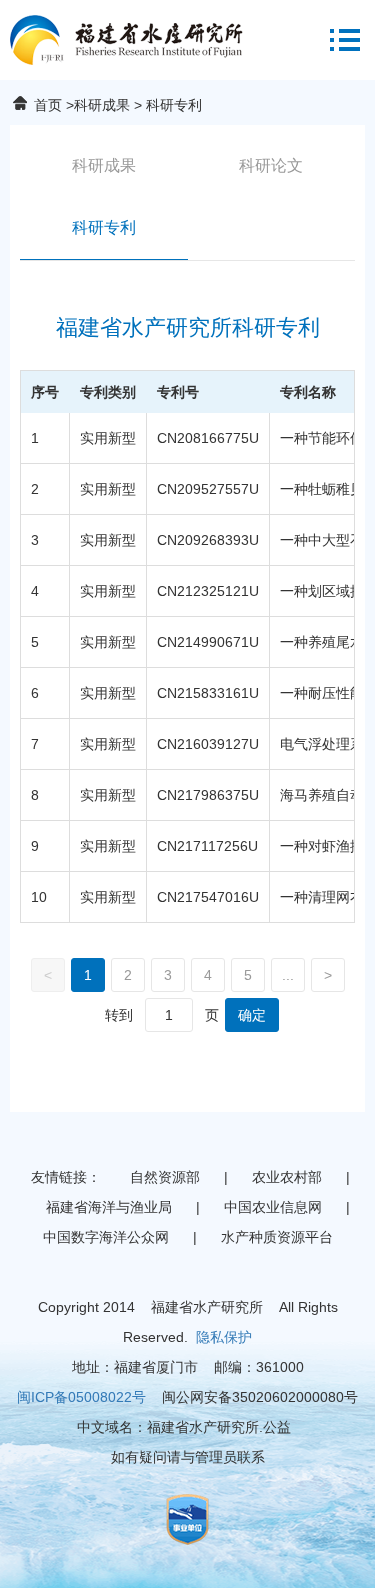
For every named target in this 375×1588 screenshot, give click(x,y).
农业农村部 (287, 1177)
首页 (48, 105)
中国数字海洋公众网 (106, 1237)
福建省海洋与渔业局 (109, 1207)
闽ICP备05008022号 (81, 1397)
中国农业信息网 (273, 1207)
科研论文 (271, 165)
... (288, 975)
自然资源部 (165, 1177)
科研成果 (102, 105)
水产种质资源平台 (277, 1237)
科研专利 (104, 227)
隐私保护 (224, 1337)
